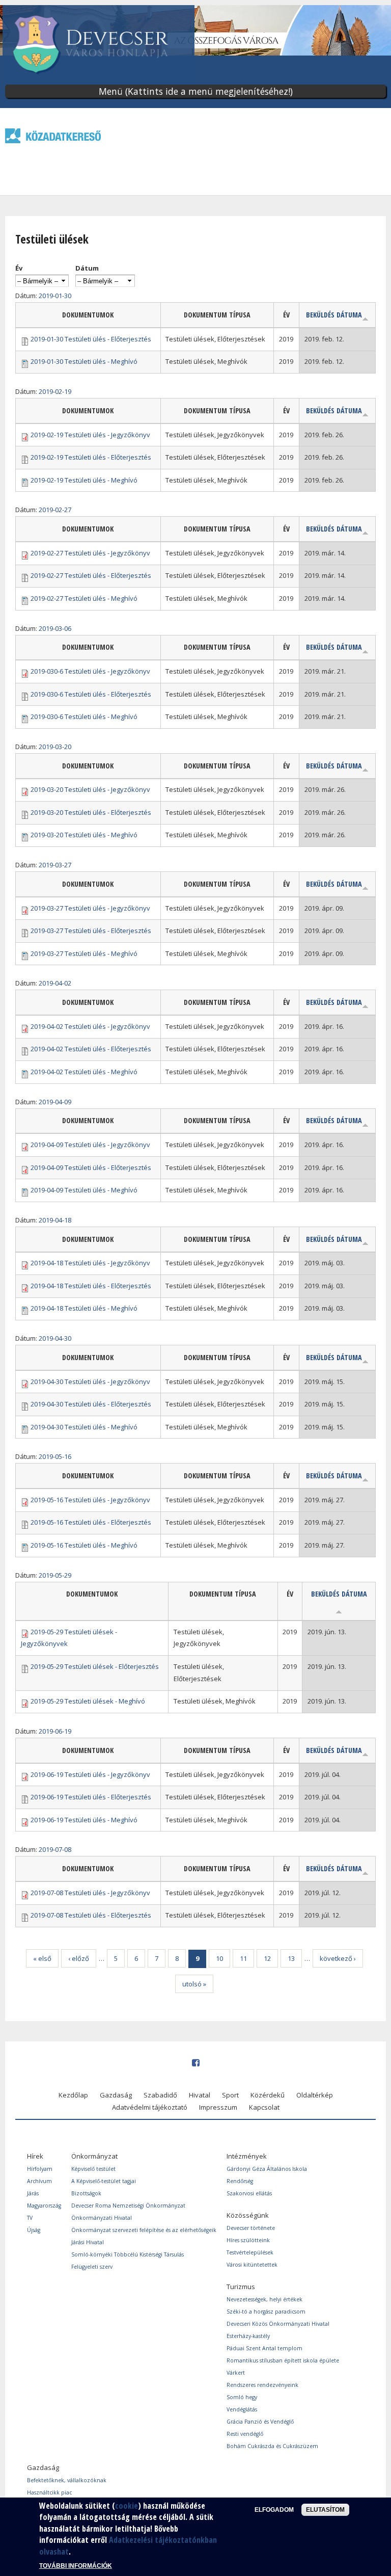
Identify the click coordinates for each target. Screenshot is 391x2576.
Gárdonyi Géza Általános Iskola (267, 2169)
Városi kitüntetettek (252, 2265)
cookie (127, 2506)
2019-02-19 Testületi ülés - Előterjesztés (91, 457)
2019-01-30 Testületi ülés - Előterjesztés (91, 339)
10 (219, 1958)
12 (267, 1958)
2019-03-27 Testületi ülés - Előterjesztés (91, 931)
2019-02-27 (55, 510)
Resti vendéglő (245, 2434)
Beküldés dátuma (334, 315)
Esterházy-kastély (248, 2336)
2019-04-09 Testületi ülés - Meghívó (84, 1190)
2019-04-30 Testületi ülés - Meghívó (84, 1427)
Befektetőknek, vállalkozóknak (67, 2480)
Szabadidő (160, 2095)
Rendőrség (240, 2181)
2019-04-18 (55, 1220)
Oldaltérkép (315, 2095)
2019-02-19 (55, 391)
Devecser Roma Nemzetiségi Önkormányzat (128, 2206)
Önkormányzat (94, 2156)
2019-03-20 (55, 747)
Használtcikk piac (49, 2492)
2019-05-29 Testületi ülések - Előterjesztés (95, 1666)
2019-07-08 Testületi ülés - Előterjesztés (91, 1915)
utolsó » (194, 1984)
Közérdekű (268, 2095)
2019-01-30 (55, 296)
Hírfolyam (40, 2169)
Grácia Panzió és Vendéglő (260, 2422)
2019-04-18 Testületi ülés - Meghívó (84, 1308)
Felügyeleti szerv (92, 2267)
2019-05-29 (55, 1575)
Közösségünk (248, 2215)
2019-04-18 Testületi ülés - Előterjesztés (91, 1286)
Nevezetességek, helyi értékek (264, 2299)
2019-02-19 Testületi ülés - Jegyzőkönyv (90, 435)
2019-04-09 (55, 1102)
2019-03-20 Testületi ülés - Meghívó (84, 835)
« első (42, 1958)
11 (243, 1958)
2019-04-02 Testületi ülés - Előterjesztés (91, 1049)
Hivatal (200, 2095)
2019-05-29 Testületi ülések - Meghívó (88, 1701)
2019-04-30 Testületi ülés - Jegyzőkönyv (90, 1382)
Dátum (87, 268)
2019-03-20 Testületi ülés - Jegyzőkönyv (90, 789)
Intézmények (247, 2156)
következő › (338, 1958)
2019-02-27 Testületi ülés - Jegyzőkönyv (90, 553)
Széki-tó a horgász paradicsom (266, 2312)
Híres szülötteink (248, 2240)
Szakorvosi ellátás (249, 2193)
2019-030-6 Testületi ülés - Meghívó (84, 716)
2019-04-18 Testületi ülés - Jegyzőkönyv (90, 1263)
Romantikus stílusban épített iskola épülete (283, 2360)
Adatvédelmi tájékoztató (150, 2107)
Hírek (35, 2156)
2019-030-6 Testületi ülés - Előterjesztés (91, 694)
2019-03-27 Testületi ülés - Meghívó (84, 953)
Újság (34, 2230)
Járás (33, 2193)
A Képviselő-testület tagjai (104, 2181)
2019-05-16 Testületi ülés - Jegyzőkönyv (90, 1500)
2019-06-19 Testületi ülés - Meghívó (84, 1820)
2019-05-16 (55, 1456)
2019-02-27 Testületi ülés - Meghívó (84, 598)
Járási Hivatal (88, 2242)
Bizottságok (86, 2193)
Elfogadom (274, 2510)
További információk (76, 2566)
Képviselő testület (93, 2169)
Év (19, 268)
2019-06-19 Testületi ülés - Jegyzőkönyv (90, 1774)
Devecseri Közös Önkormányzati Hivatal (278, 2324)
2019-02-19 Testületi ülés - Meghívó (84, 480)
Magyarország (44, 2206)
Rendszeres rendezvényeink (262, 2385)
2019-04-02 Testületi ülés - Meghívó (84, 1072)
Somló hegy (242, 2397)
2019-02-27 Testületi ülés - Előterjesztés (91, 575)
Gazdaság (116, 2095)
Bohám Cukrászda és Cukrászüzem (272, 2446)
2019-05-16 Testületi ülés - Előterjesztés (91, 1522)
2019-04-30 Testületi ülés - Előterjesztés (91, 1404)
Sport (230, 2095)
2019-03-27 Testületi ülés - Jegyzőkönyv (90, 908)
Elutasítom (325, 2510)
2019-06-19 (55, 1731)
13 (291, 1958)
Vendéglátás (242, 2409)
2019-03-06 (55, 628)
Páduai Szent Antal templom (264, 2348)
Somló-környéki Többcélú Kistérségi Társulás (128, 2254)
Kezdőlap (73, 2095)
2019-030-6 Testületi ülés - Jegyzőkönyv (90, 671)
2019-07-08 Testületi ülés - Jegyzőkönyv (90, 1893)
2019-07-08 (55, 1849)
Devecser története (251, 2228)
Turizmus (241, 2287)
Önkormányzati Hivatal (102, 2218)
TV (30, 2218)
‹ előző (79, 1958)
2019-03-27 (55, 865)
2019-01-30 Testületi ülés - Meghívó (84, 361)
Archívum (39, 2181)
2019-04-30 (55, 1338)
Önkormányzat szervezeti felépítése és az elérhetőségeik (144, 2230)
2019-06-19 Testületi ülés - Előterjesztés (91, 1797)
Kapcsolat (264, 2107)
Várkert (236, 2373)
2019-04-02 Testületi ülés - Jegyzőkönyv (90, 1026)
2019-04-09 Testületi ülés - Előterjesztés (91, 1167)
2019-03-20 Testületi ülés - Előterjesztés (91, 812)
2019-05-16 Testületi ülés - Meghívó (84, 1545)
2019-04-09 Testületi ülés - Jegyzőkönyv (90, 1145)
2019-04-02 (55, 983)
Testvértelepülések (250, 2252)
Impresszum (218, 2107)
